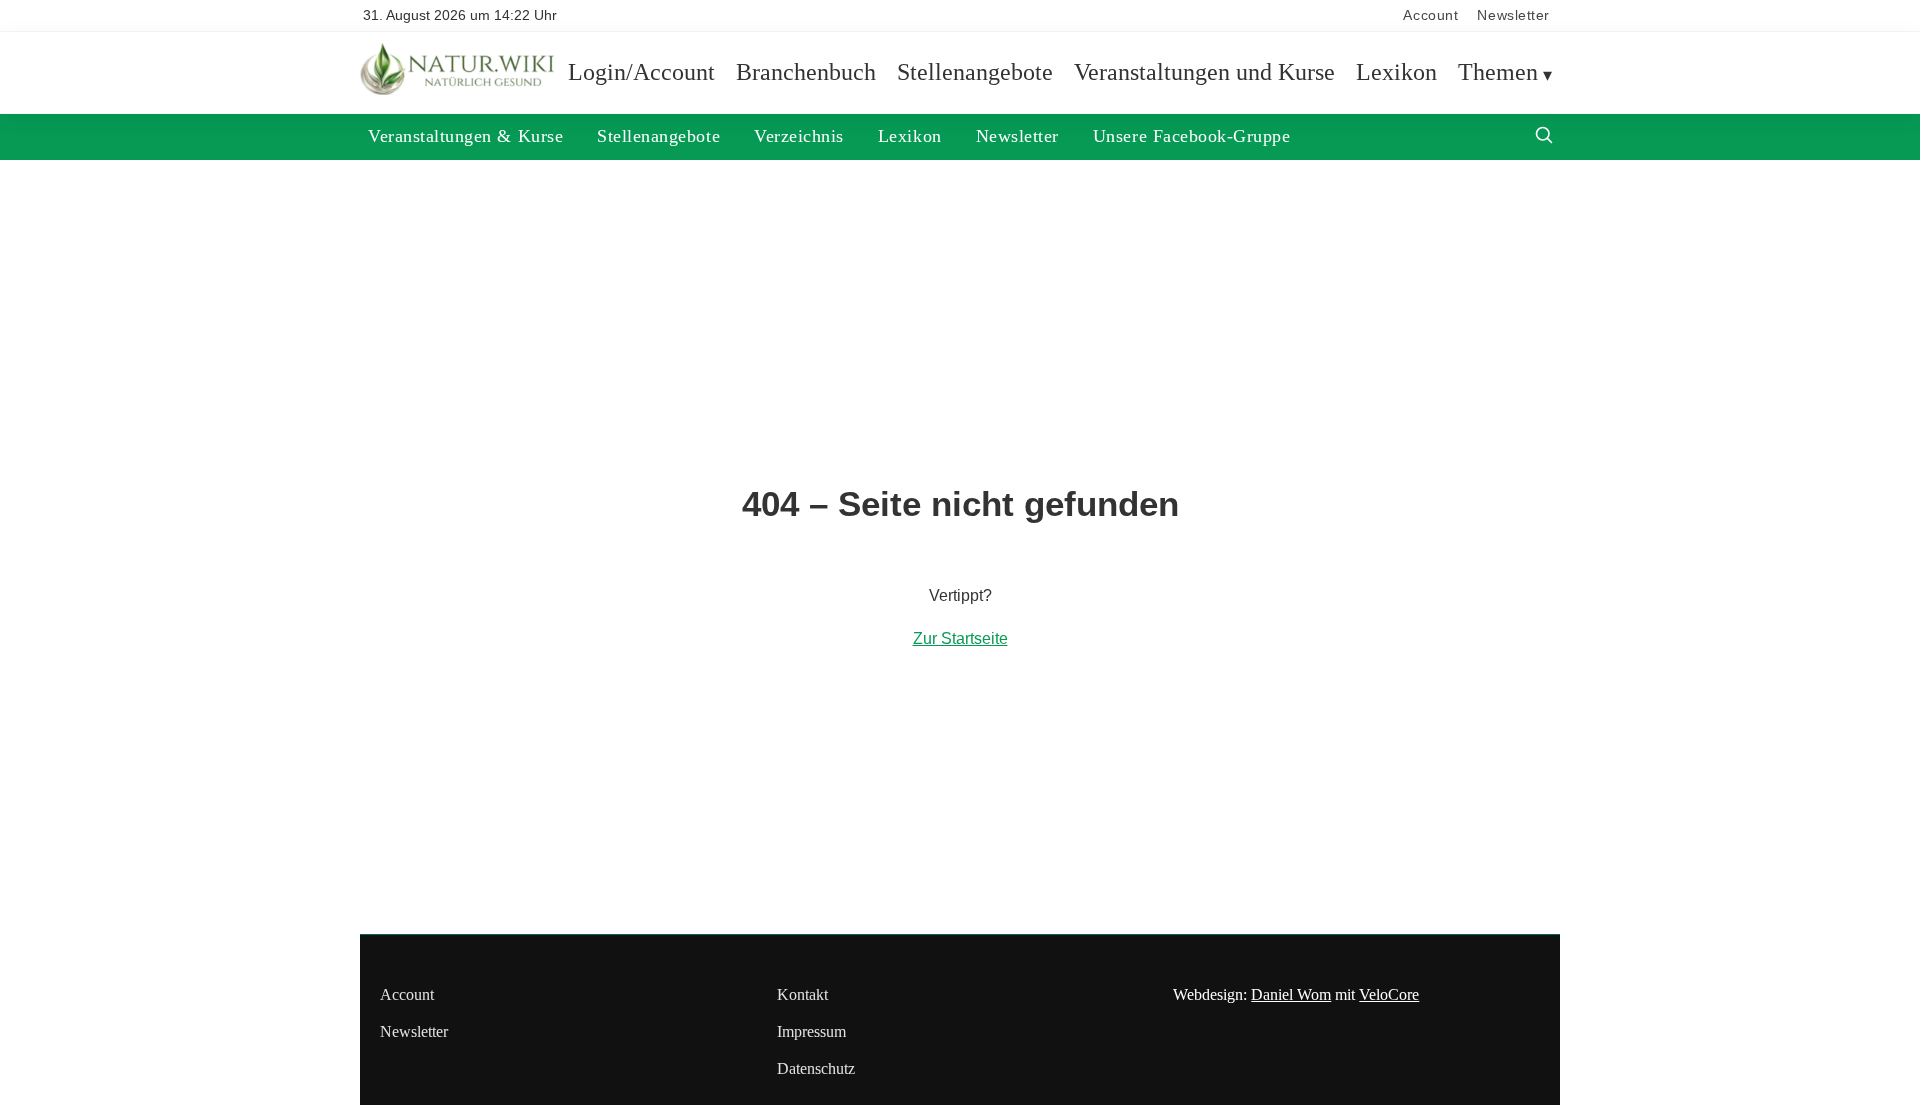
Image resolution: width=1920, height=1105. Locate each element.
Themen (1498, 72)
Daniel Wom (1291, 994)
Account (1430, 15)
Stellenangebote (975, 72)
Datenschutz (816, 1068)
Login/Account (641, 72)
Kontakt (802, 994)
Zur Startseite (960, 638)
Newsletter (1513, 15)
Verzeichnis (799, 136)
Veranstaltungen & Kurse (465, 136)
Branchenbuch (806, 72)
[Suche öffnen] (1544, 137)
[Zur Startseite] (460, 89)
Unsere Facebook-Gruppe (1192, 136)
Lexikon (1396, 72)
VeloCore (1389, 994)
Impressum (811, 1031)
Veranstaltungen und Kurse (1204, 72)
